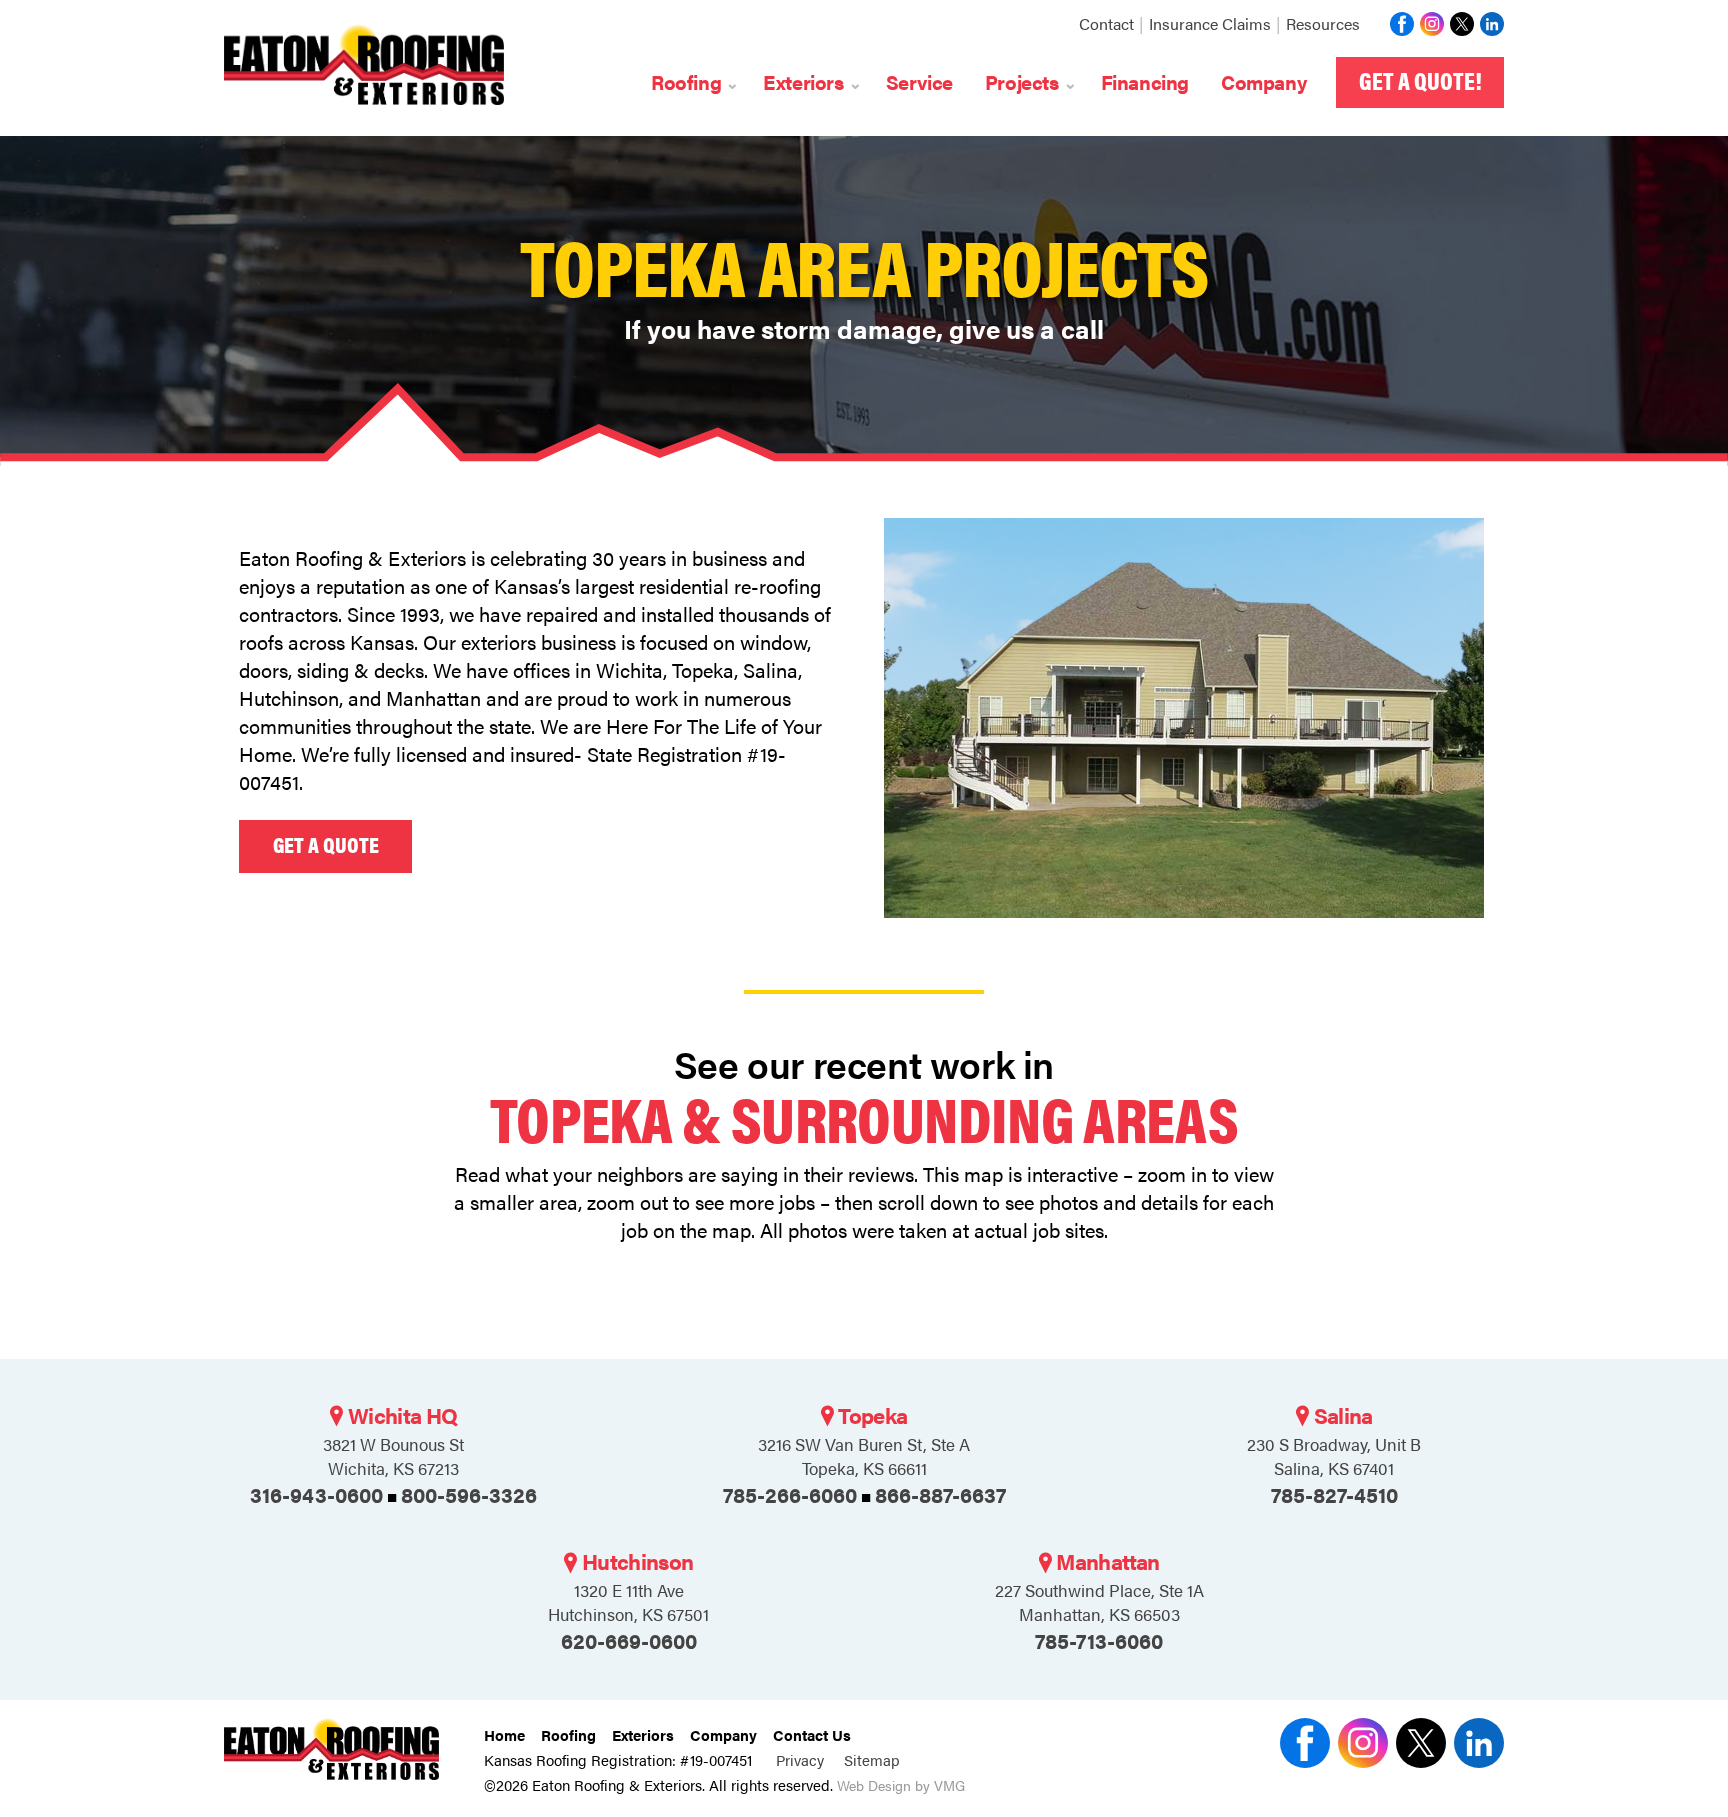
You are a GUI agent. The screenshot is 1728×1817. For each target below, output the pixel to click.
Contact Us (812, 1734)
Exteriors (643, 1734)
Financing (1145, 81)
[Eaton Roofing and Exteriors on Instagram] (1429, 24)
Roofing (568, 1734)
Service (919, 81)
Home (504, 1734)
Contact (1106, 23)
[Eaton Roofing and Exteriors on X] (1399, 24)
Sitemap (872, 1759)
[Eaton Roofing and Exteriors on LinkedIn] (1489, 24)
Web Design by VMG (901, 1785)
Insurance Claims (1210, 23)
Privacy (802, 1759)
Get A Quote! (1420, 80)
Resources (1323, 23)
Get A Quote (326, 843)
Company (1263, 81)
